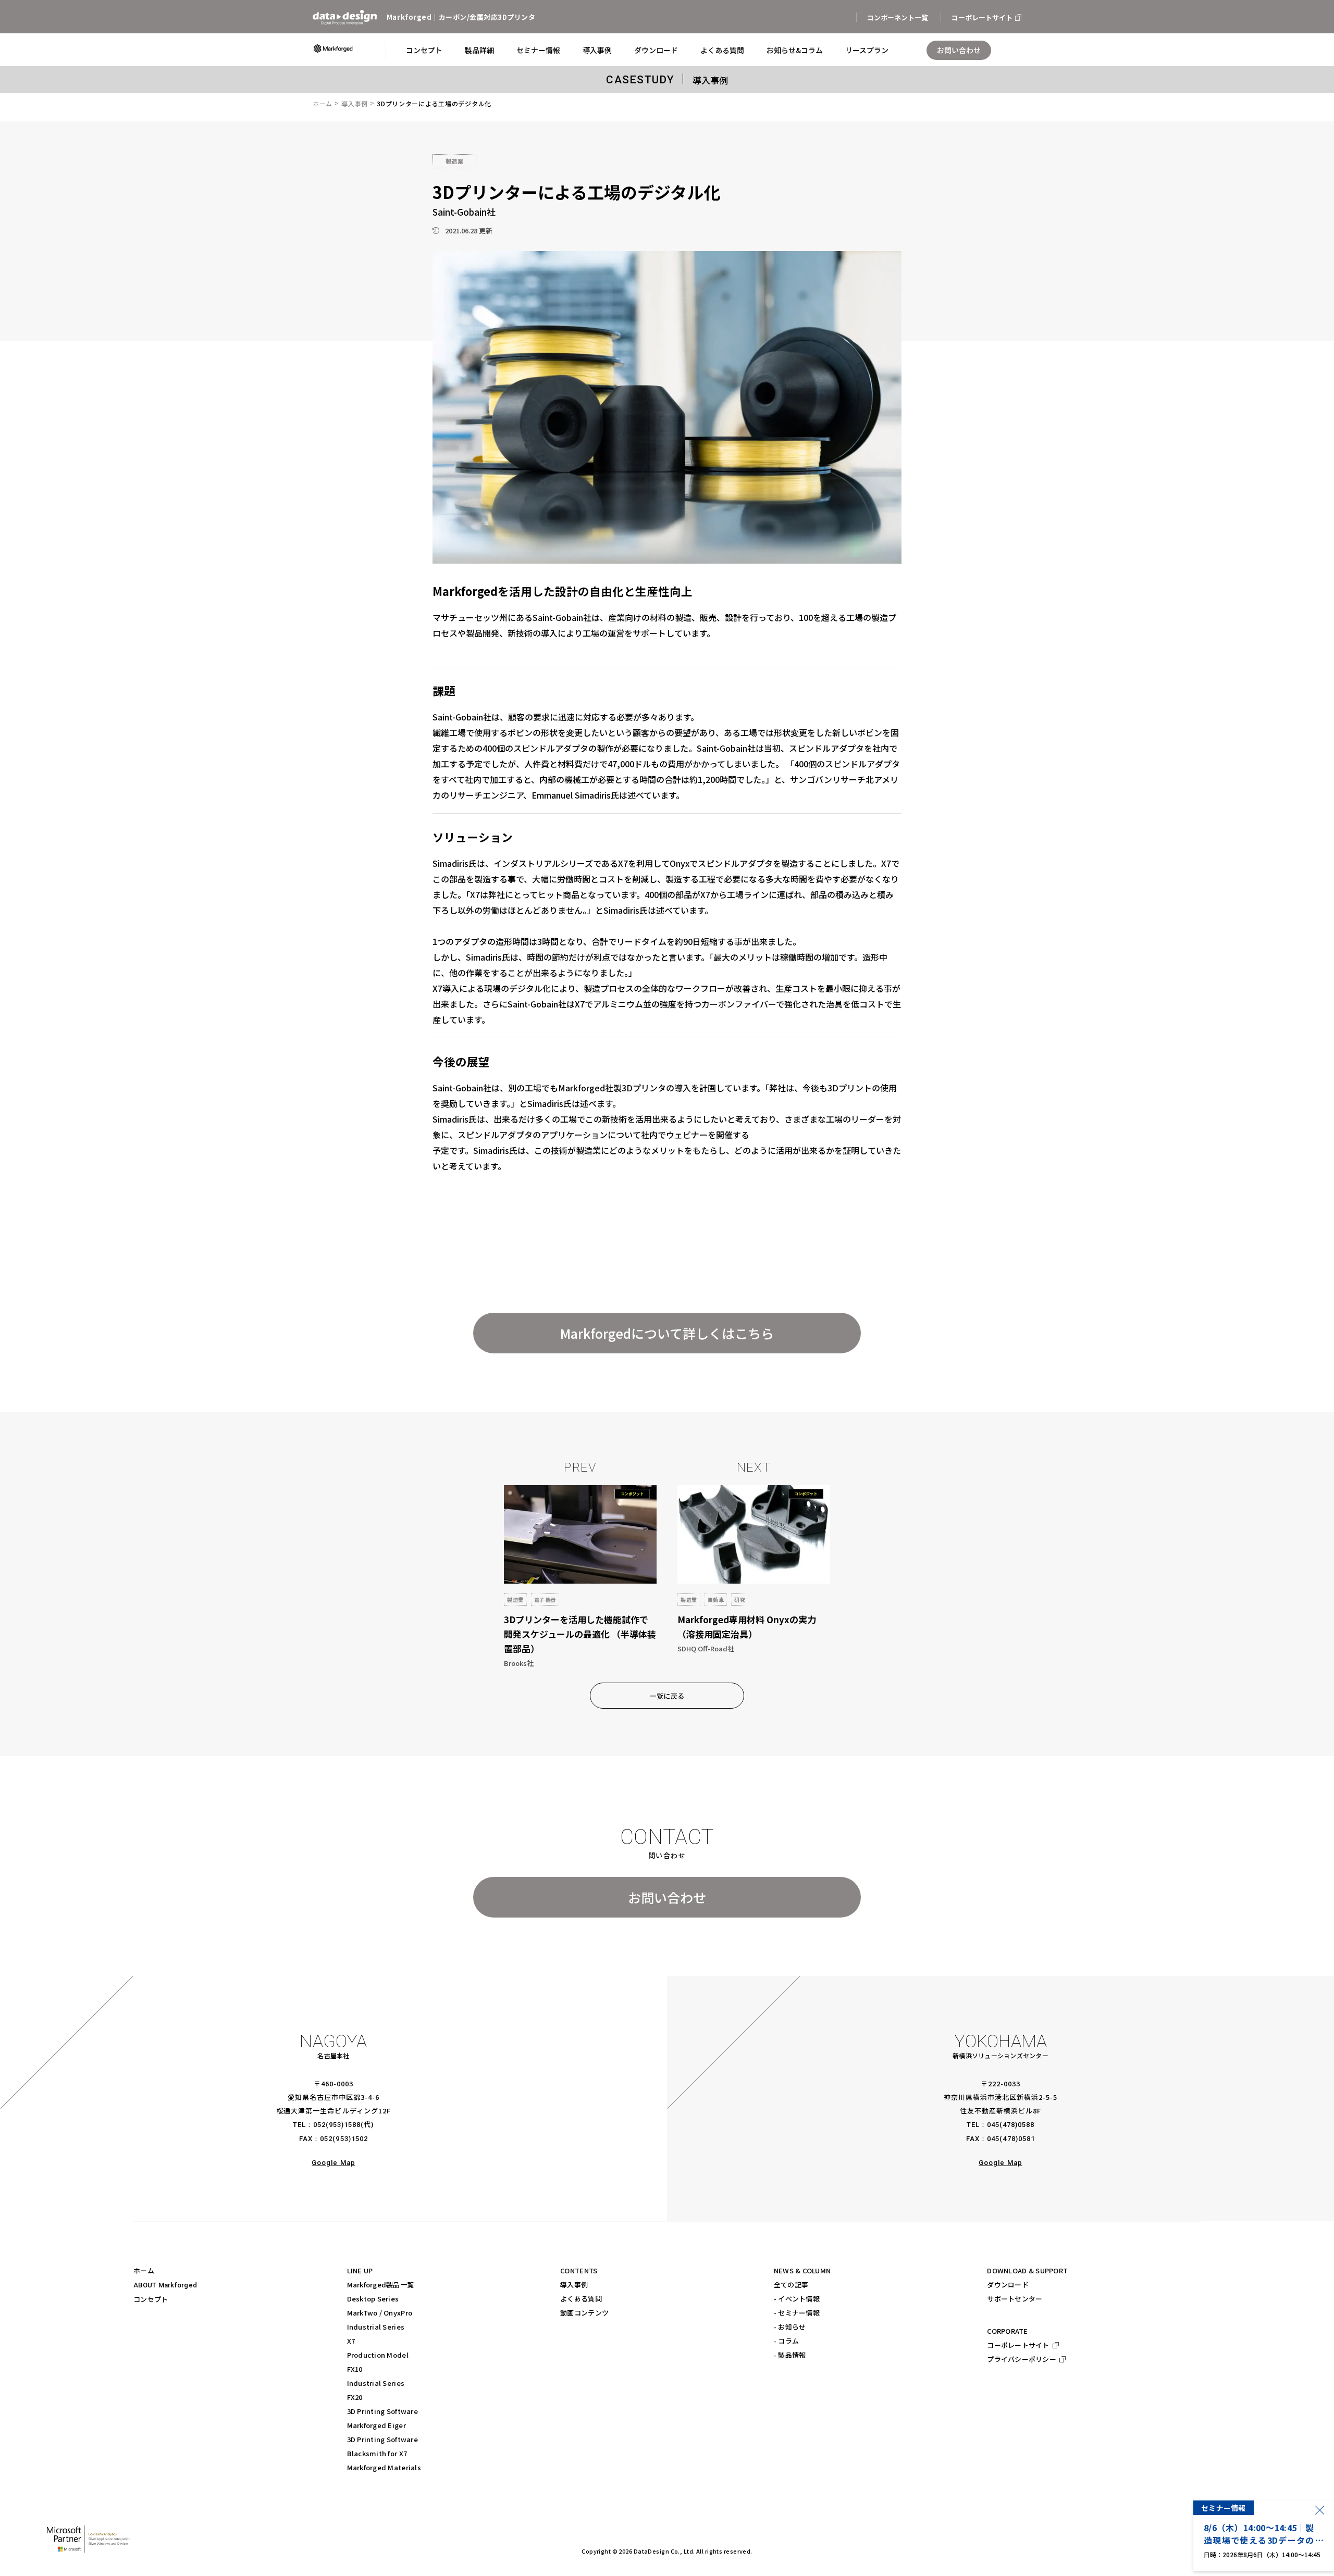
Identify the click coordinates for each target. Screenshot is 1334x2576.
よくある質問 (581, 2299)
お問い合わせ (667, 1897)
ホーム (323, 103)
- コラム (786, 2341)
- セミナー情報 (797, 2313)
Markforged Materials (384, 2467)
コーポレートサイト (1018, 2345)
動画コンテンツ (584, 2313)
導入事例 (355, 103)
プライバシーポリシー (1022, 2359)
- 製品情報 (790, 2355)
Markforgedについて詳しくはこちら (667, 1333)
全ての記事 (791, 2285)
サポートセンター (1015, 2299)
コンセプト (151, 2299)
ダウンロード (1008, 2285)
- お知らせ (790, 2327)
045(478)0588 (1011, 2125)
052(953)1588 (337, 2125)
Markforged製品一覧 (381, 2285)
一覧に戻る (667, 1696)
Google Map (333, 2163)
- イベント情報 (797, 2299)
